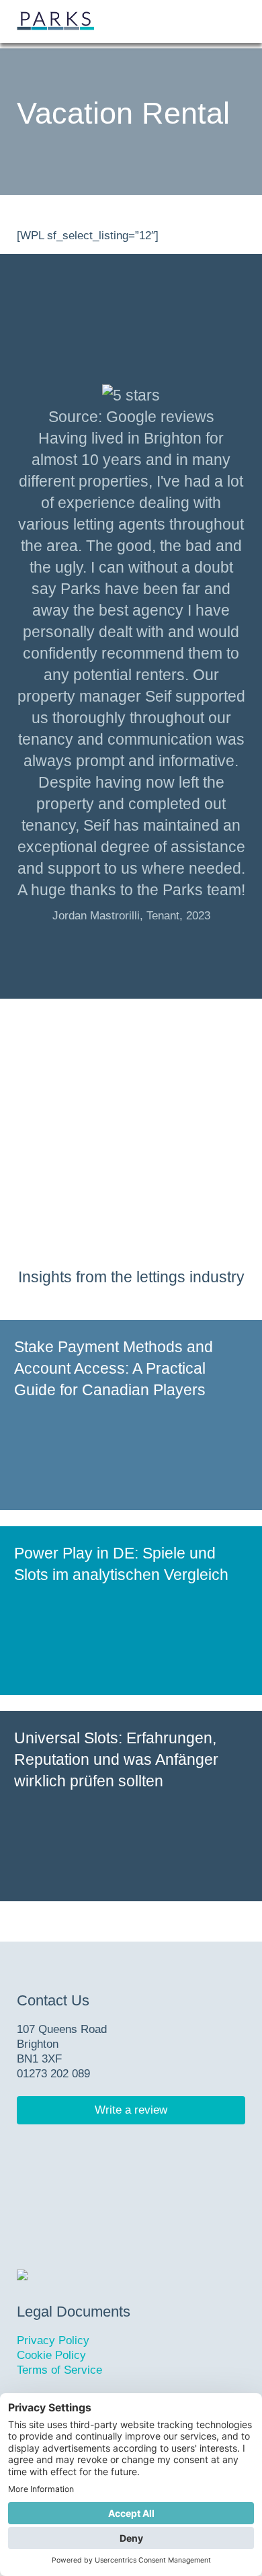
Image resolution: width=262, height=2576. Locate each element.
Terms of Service (59, 2370)
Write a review (131, 2110)
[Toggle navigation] (230, 22)
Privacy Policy (53, 2340)
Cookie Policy (51, 2355)
